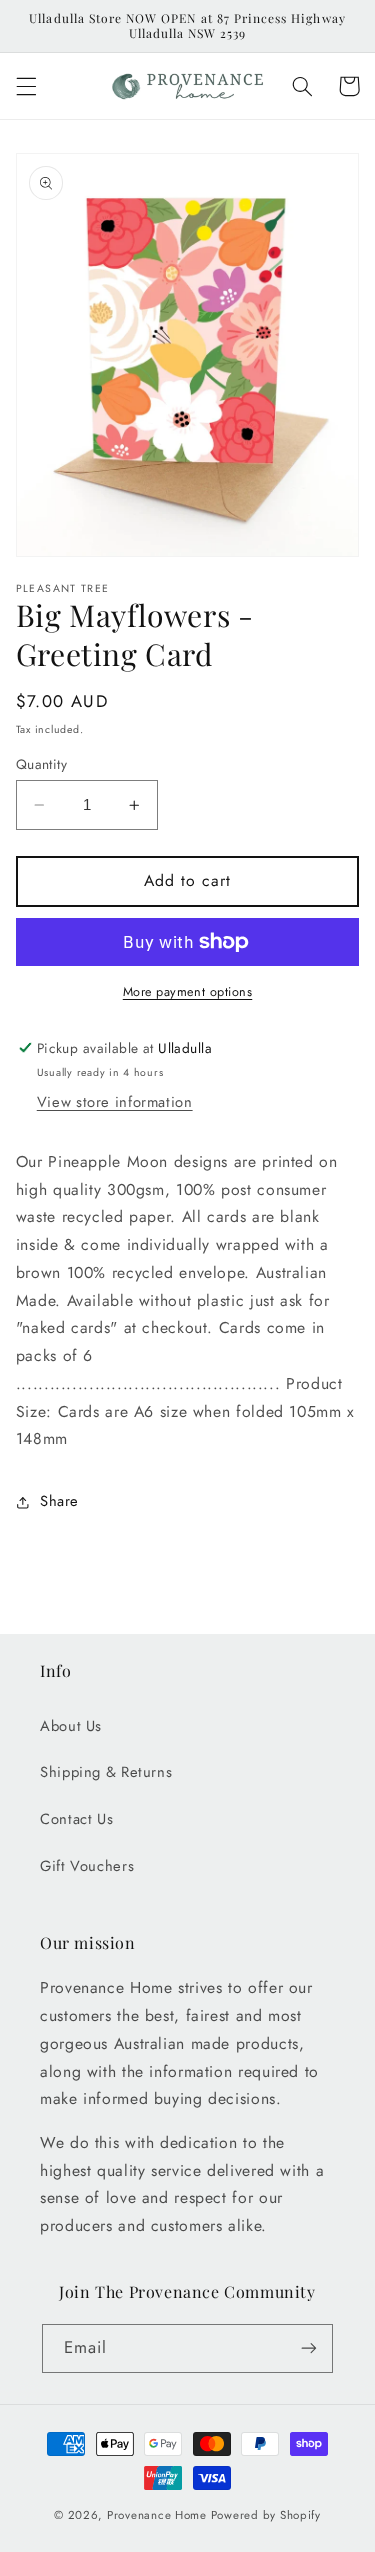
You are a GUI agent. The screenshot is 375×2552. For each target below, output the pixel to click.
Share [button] (59, 1501)
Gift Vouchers (87, 1866)
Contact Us (76, 1819)
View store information (115, 1102)
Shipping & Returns (106, 1772)
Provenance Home (157, 2515)
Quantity (41, 764)
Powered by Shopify (266, 2515)
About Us (71, 1726)
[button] (26, 86)
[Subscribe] (309, 2348)
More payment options (188, 992)
